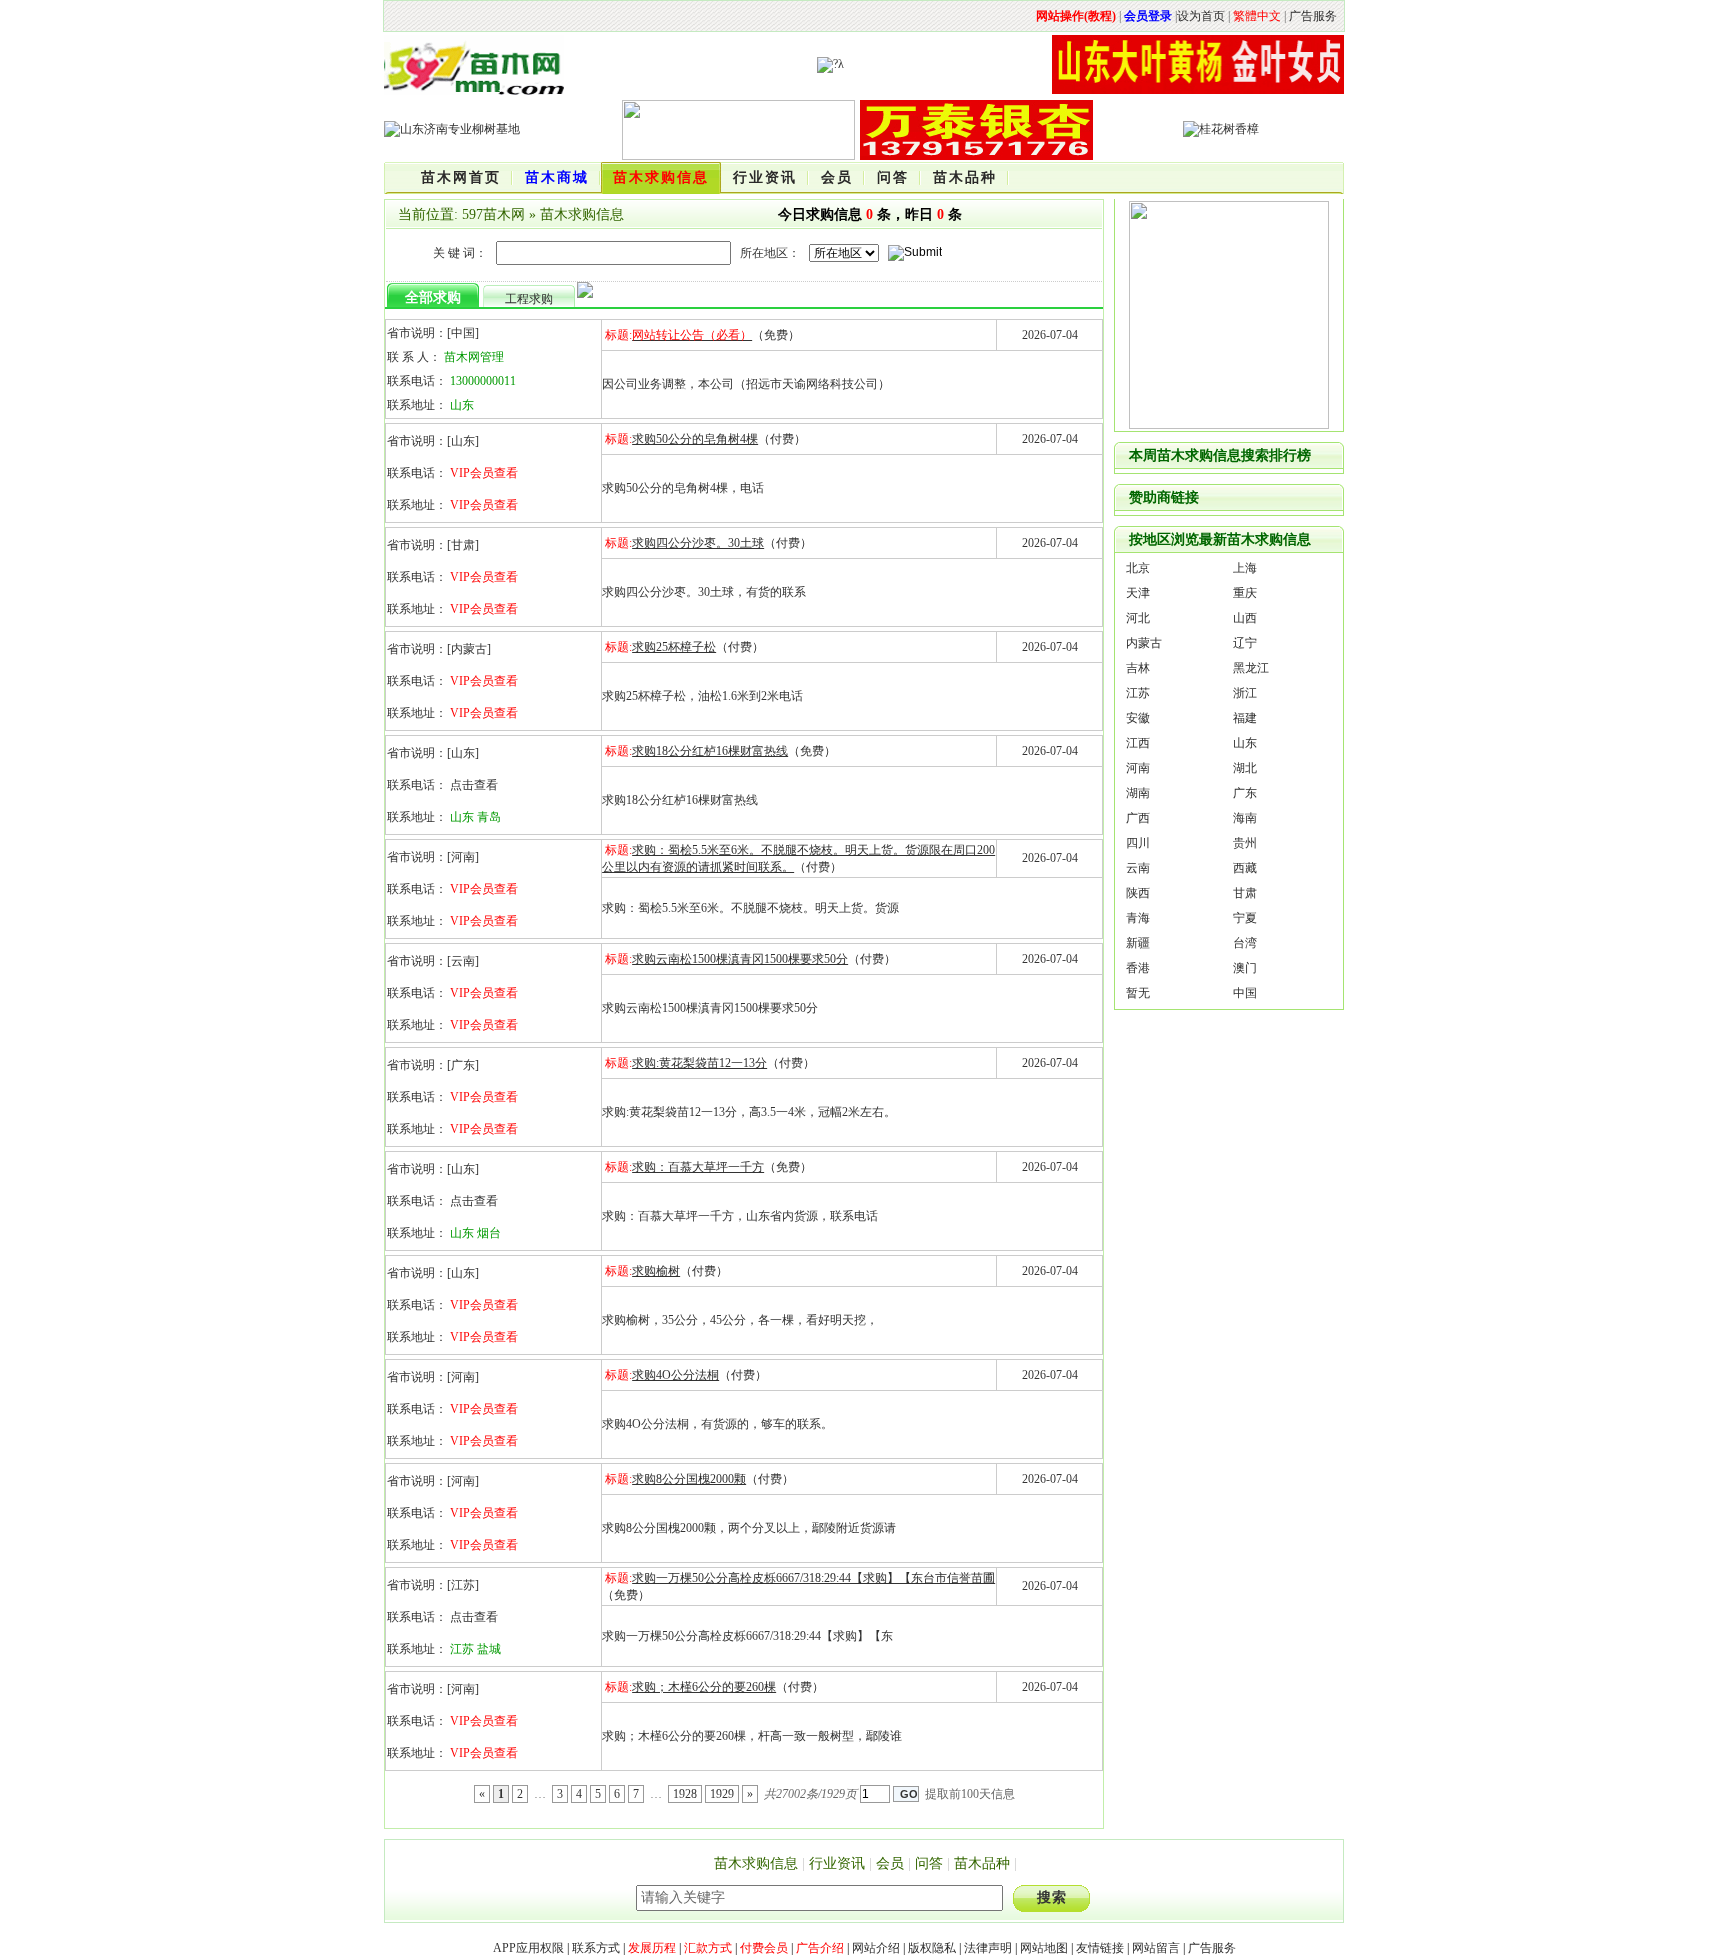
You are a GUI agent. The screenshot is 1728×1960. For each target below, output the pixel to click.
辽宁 (1245, 643)
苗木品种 (982, 1863)
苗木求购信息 (582, 214)
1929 (722, 1794)
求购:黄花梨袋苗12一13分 (699, 1063)
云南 (1138, 868)
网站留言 (1156, 1948)
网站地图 (1044, 1948)
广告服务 (1313, 16)
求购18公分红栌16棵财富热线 (710, 751)
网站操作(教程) (1076, 16)
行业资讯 (837, 1863)
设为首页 (1201, 16)
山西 (1245, 618)
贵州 (1245, 843)
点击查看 (474, 785)
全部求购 (433, 297)
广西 (1138, 818)
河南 (1138, 768)
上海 (1245, 568)
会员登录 (1148, 16)
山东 (1245, 743)
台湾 (1245, 943)
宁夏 (1245, 918)
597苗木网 (493, 214)
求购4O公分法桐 (675, 1375)
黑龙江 (1251, 668)
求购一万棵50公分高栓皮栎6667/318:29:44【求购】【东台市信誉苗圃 (813, 1578)
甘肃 (1245, 893)
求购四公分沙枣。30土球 (698, 543)
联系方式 (596, 1948)
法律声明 (988, 1948)
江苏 (1138, 693)
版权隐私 (932, 1948)
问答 (929, 1863)
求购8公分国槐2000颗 (689, 1479)
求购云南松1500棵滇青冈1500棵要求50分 (740, 959)
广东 (1245, 793)
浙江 (1245, 693)
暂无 (1138, 993)
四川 (1138, 843)
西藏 (1245, 868)
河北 (1138, 618)
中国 (1245, 993)
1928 (685, 1794)
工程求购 (529, 299)
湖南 (1138, 793)
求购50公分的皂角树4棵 (695, 439)
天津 (1138, 593)
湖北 (1245, 768)
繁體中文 (1257, 16)
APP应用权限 (528, 1948)
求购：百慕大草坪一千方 (698, 1167)
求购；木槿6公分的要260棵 (704, 1687)
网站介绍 (876, 1948)
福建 (1245, 718)
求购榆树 (656, 1271)
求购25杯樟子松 (674, 647)
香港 (1138, 968)
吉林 (1138, 668)
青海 (1138, 918)
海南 (1245, 818)
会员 (890, 1863)
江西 (1138, 743)
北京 (1138, 568)
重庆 (1245, 593)
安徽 (1138, 718)
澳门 (1245, 968)
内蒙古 (1144, 643)
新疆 (1138, 943)
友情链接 (1100, 1948)
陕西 (1138, 893)
